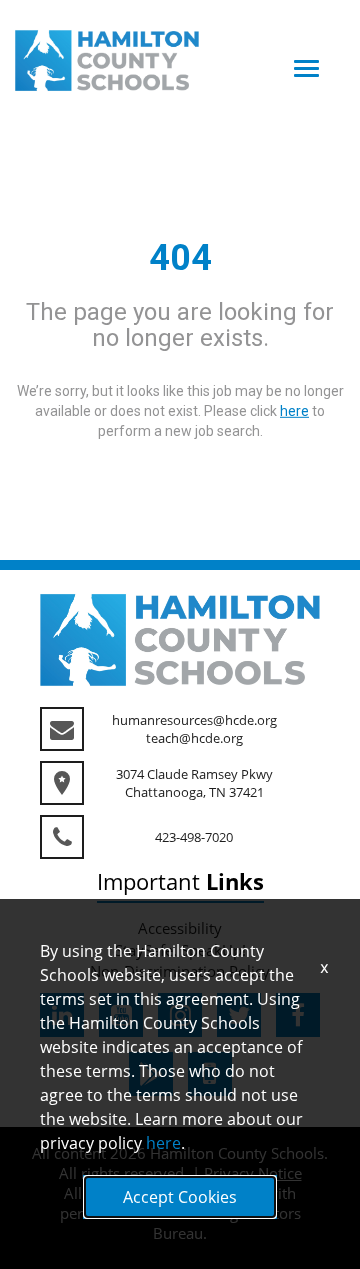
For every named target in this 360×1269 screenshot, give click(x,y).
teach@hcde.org (194, 738)
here (163, 1143)
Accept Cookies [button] (180, 1197)
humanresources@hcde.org (194, 720)
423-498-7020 (194, 837)
